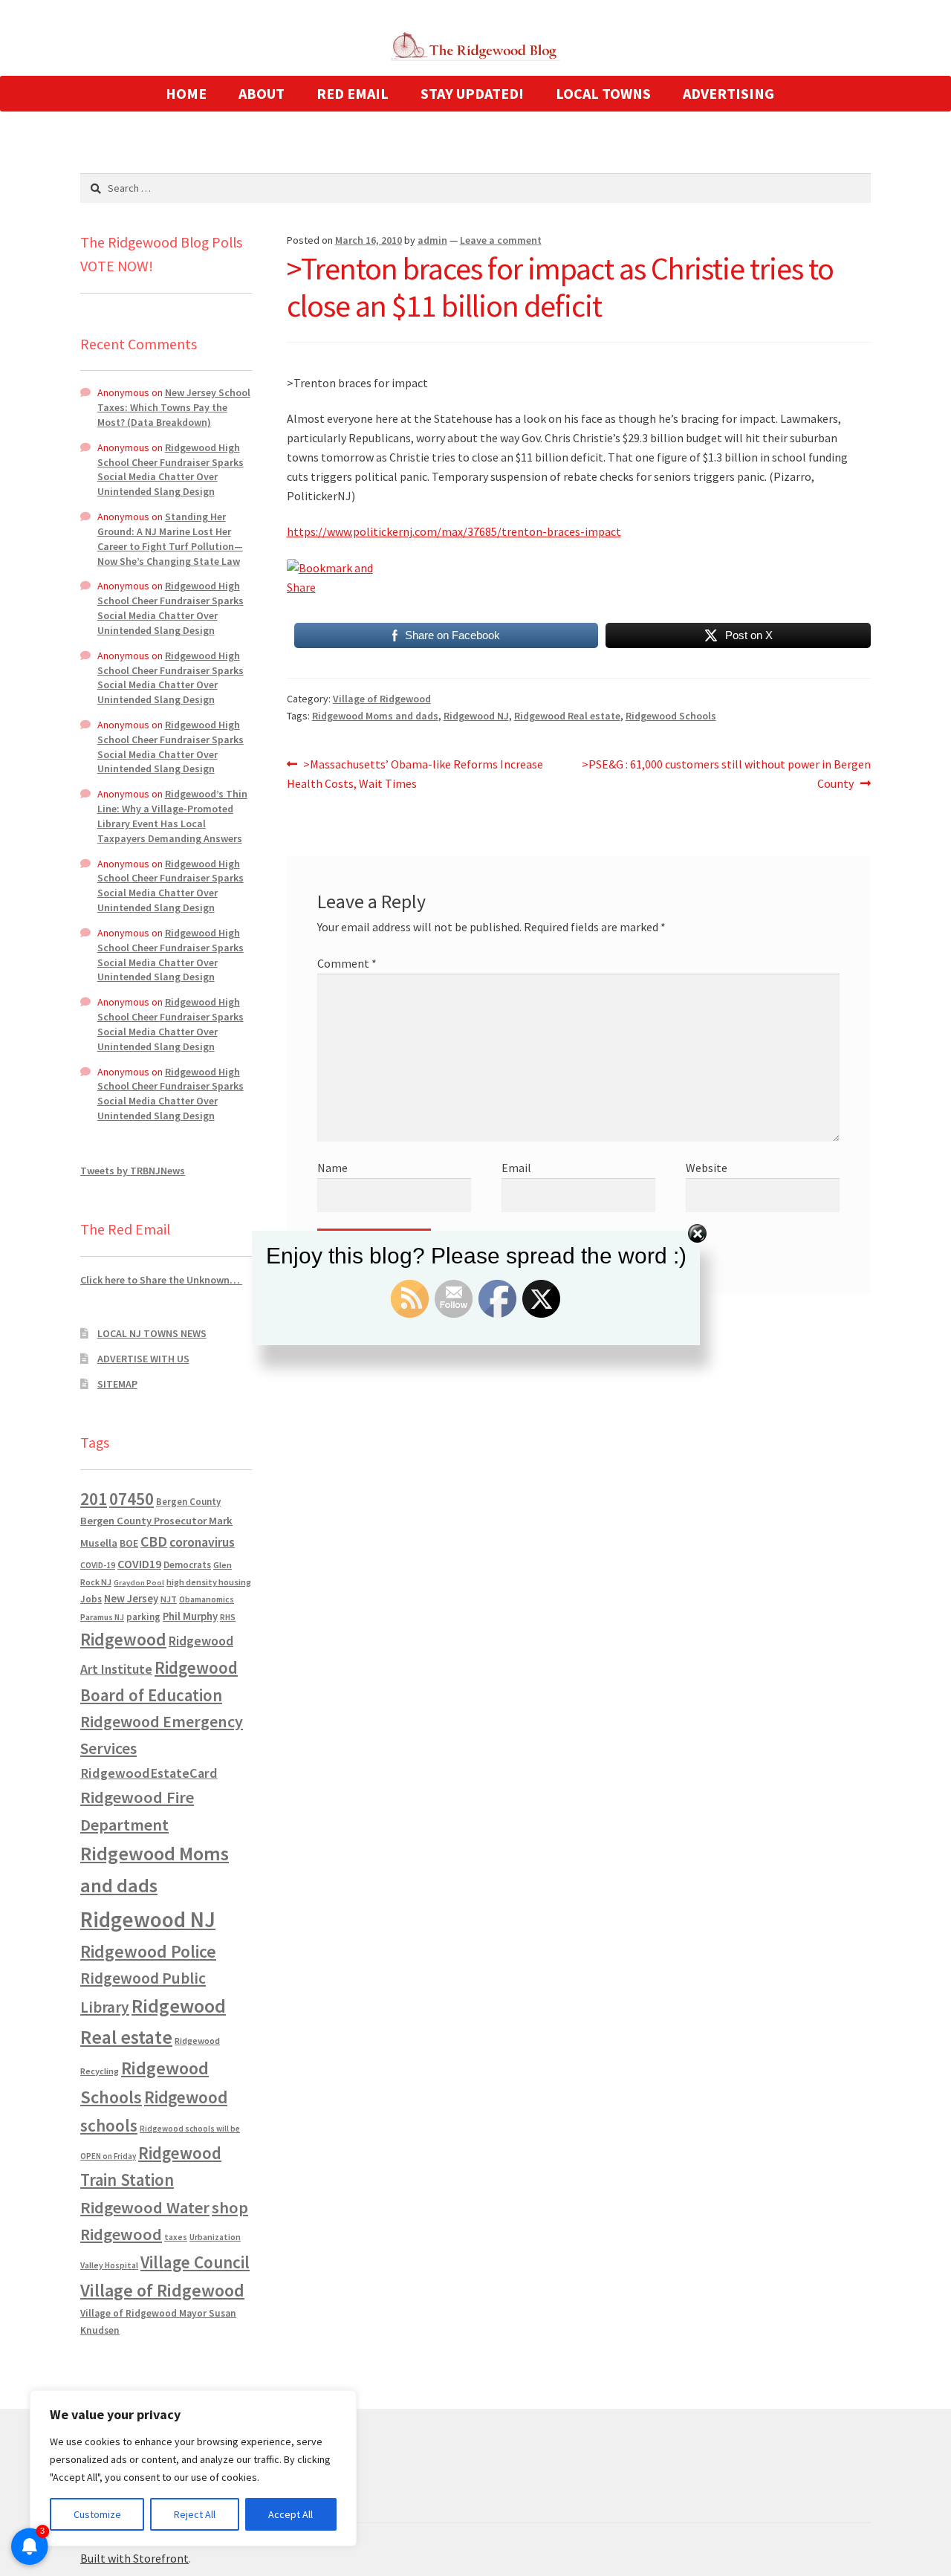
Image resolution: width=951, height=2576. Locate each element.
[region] (193, 2468)
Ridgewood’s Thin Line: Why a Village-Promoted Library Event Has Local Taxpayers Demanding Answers (172, 816)
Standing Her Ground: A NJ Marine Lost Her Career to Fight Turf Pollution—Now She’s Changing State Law (170, 538)
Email (516, 1168)
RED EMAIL (353, 93)
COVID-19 (98, 1565)
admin (432, 240)
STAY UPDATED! (472, 93)
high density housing (209, 1582)
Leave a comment (501, 240)
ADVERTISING (728, 93)
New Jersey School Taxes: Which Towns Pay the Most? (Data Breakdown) (174, 407)
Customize (97, 2514)
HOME (186, 93)
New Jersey (131, 1599)
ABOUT (262, 93)
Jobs (91, 1599)
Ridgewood (123, 1639)
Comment (347, 963)
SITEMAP (117, 1384)
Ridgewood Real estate (567, 716)
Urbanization (215, 2237)
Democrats (187, 1565)
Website (707, 1168)
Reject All (195, 2514)
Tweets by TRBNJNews (133, 1171)
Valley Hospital (109, 2265)
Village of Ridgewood (382, 699)
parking (143, 1617)
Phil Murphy (190, 1617)
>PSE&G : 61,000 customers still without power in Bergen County (726, 773)
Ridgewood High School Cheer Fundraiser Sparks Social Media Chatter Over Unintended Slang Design (171, 469)
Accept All (291, 2514)
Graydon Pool (139, 1583)
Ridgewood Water (145, 2207)
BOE (129, 1543)
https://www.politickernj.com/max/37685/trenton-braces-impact (454, 531)
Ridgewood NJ (476, 716)
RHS (228, 1617)
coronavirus (202, 1542)
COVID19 (139, 1564)
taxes (176, 2237)
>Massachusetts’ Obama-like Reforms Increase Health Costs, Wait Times (415, 773)
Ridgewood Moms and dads (375, 716)
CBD (154, 1541)
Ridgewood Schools (671, 716)
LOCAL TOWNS (603, 93)
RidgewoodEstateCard (149, 1773)
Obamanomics (207, 1599)
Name (332, 1168)
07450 (132, 1499)
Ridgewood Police (148, 1951)
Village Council (195, 2262)
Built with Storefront (134, 2558)
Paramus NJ (102, 1617)
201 (94, 1499)
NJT (169, 1599)
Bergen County (188, 1502)
